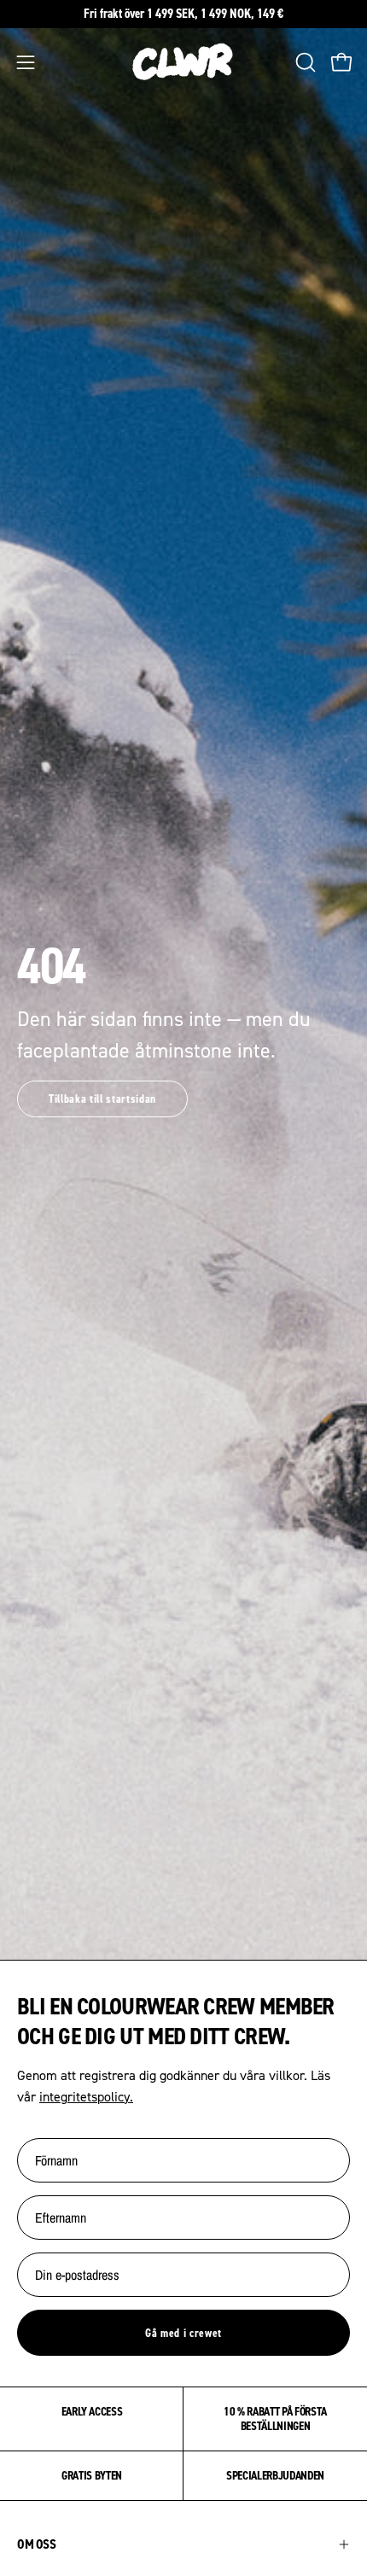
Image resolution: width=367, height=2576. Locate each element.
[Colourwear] (183, 62)
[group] (183, 14)
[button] (304, 62)
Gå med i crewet (183, 2333)
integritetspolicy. (86, 2096)
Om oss (37, 2544)
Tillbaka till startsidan (102, 1099)
